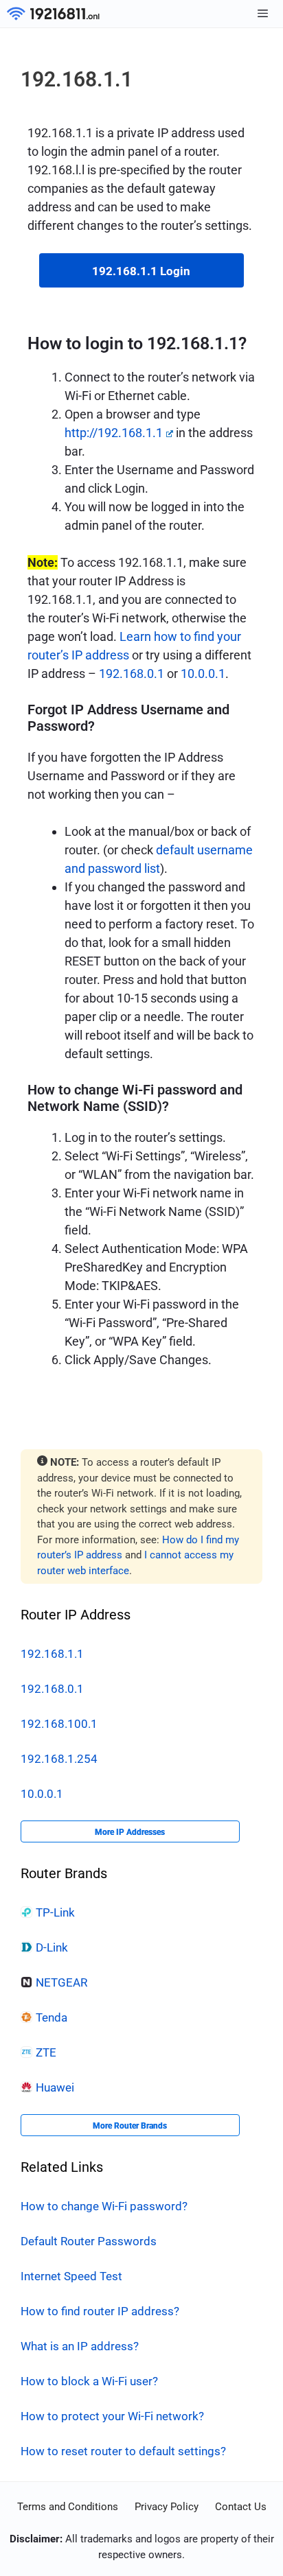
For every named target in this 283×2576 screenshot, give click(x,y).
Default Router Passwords (89, 2241)
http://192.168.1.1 (114, 433)
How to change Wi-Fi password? (104, 2206)
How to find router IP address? (100, 2311)
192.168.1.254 (59, 1759)
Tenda (52, 2017)
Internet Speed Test (71, 2276)
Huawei (55, 2087)
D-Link (52, 1947)
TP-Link (55, 1912)
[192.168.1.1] (53, 14)
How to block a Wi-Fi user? (89, 2381)
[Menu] (263, 14)
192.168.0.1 (132, 674)
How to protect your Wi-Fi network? (112, 2416)
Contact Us (241, 2507)
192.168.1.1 (52, 1654)
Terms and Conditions (68, 2507)
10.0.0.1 (203, 674)
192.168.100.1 (59, 1724)
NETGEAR (61, 1982)
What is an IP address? (80, 2346)
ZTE (46, 2052)
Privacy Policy (167, 2507)
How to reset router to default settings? (123, 2451)
